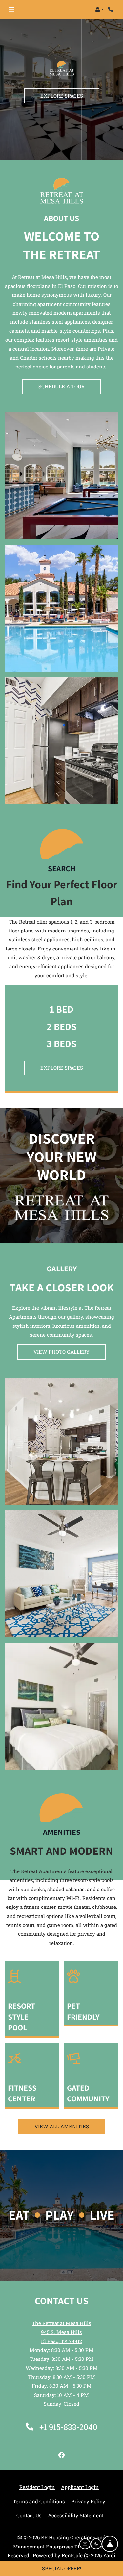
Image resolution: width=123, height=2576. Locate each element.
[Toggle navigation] (12, 9)
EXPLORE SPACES (62, 1068)
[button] (100, 9)
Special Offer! (62, 2568)
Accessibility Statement (76, 2515)
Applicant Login (80, 2487)
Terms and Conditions (39, 2501)
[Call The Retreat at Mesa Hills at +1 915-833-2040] (111, 9)
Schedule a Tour (61, 386)
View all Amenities (62, 2126)
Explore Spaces (62, 91)
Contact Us (29, 2515)
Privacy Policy (88, 2501)
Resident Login (37, 2487)
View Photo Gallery (61, 1352)
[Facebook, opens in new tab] (62, 2455)
